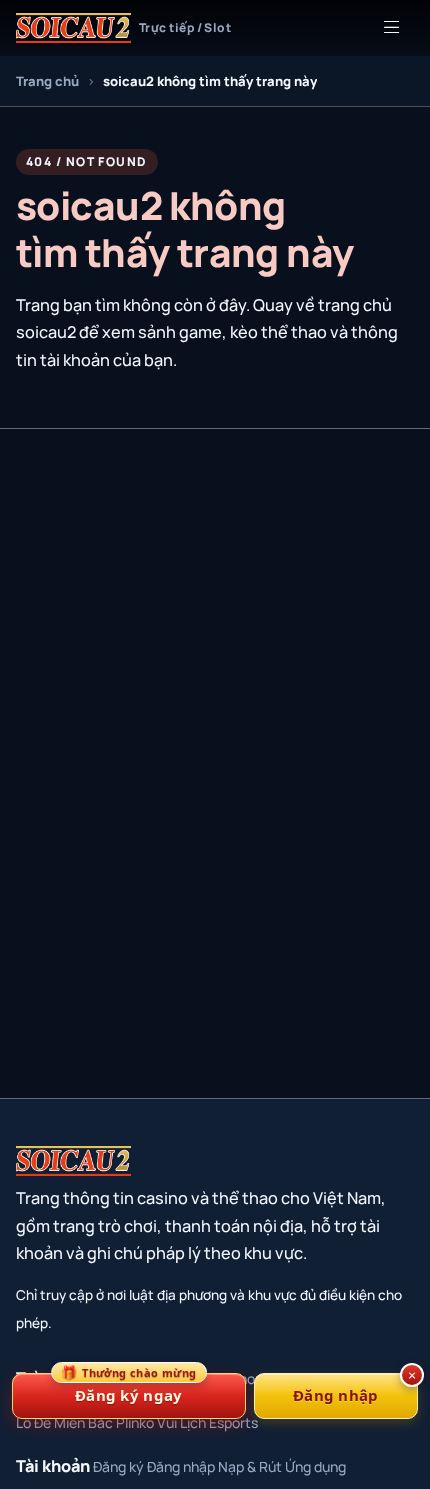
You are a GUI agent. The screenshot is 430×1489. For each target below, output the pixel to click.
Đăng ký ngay (129, 1389)
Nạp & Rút (250, 1466)
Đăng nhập (181, 1466)
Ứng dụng (315, 1466)
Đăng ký (118, 1466)
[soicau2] (73, 1161)
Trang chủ (47, 81)
